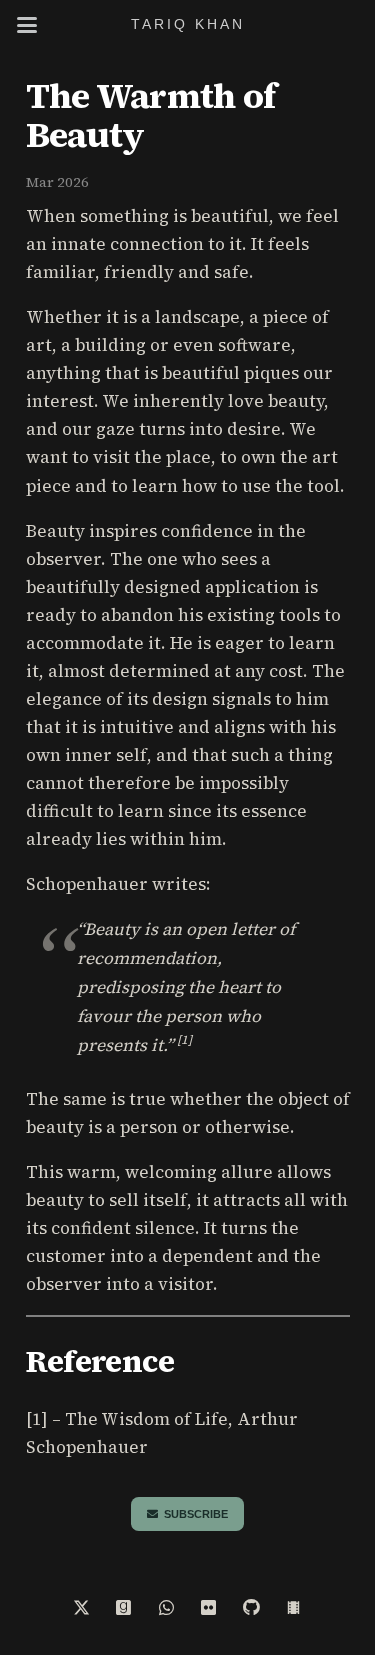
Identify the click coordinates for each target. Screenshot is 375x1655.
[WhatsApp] (166, 1608)
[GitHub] (251, 1608)
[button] (26, 25)
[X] (81, 1608)
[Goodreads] (124, 1608)
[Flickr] (209, 1608)
